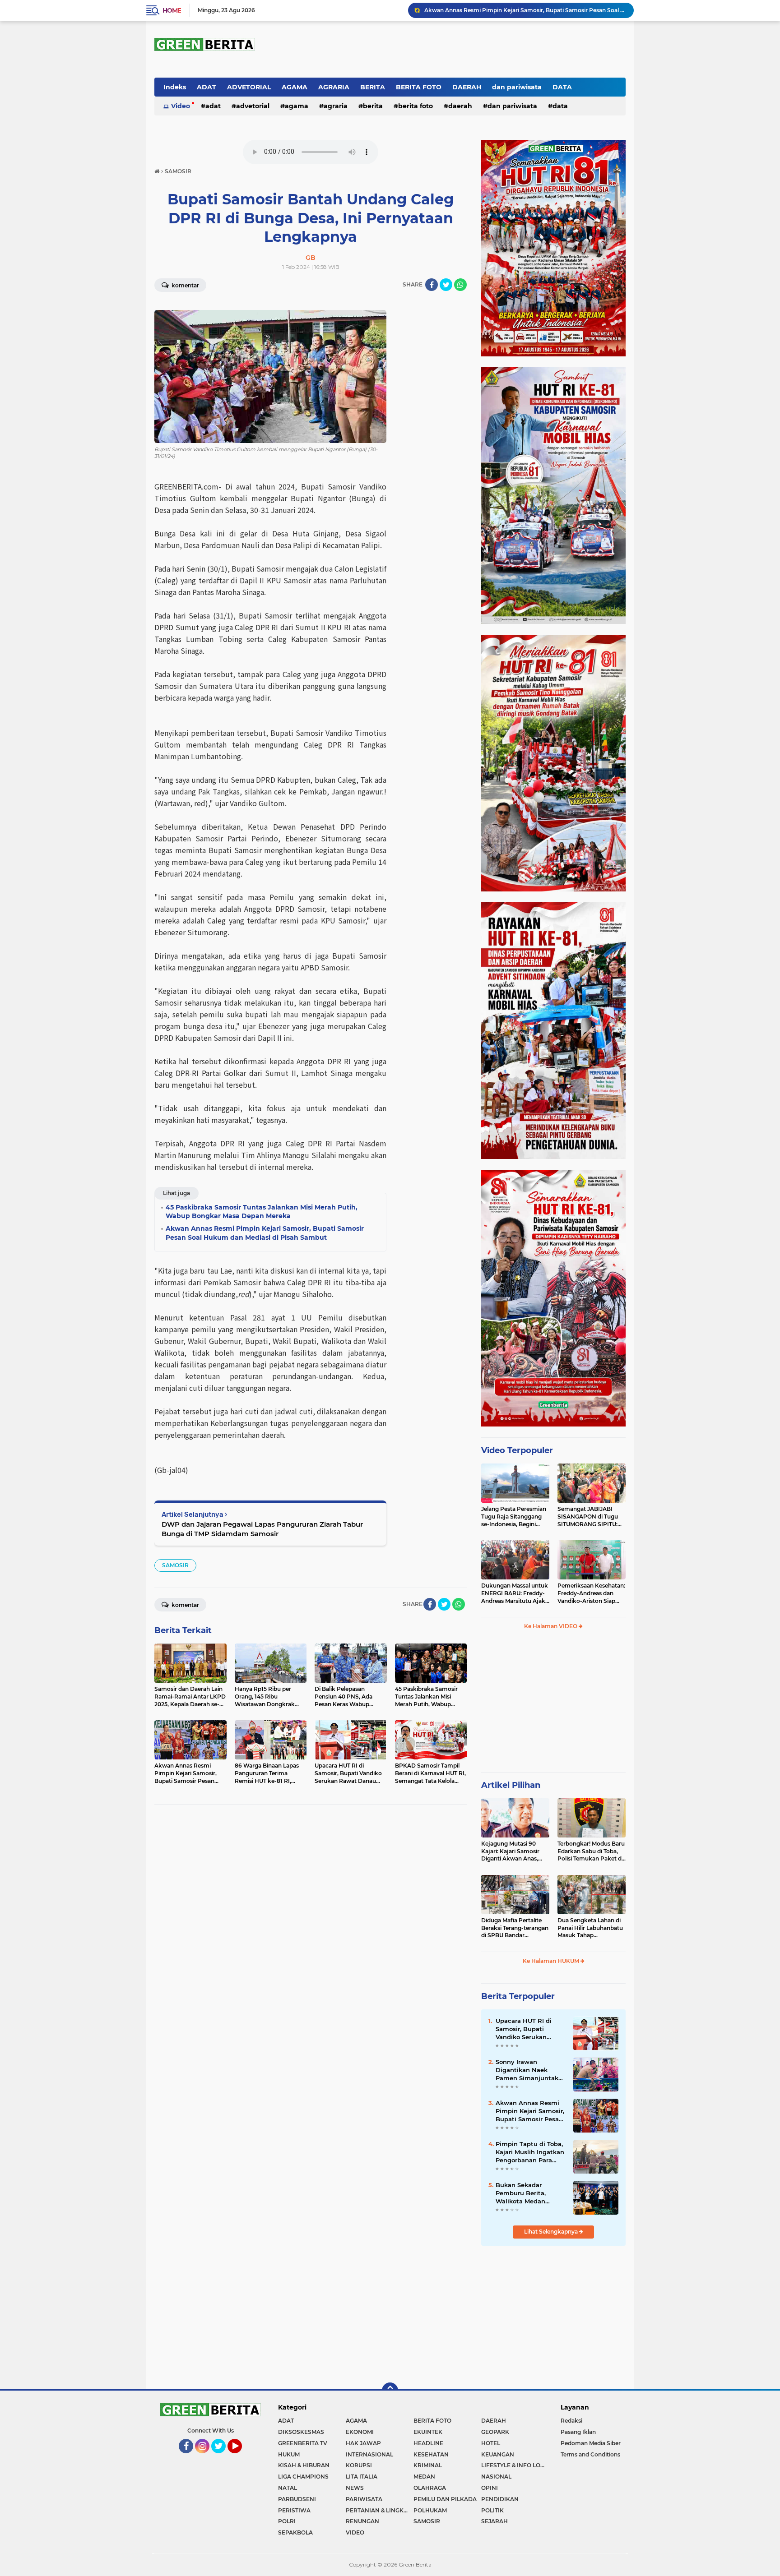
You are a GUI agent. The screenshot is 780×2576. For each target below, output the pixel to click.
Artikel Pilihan (511, 1785)
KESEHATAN (431, 2454)
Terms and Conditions (590, 2454)
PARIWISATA (364, 2499)
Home (172, 10)
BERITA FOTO (419, 87)
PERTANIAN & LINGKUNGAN (380, 2510)
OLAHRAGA (430, 2488)
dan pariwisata (517, 87)
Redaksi (571, 2421)
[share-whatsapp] (460, 285)
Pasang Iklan (578, 2432)
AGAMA (295, 87)
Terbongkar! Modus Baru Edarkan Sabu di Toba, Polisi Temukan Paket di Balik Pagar (591, 1851)
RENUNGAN (362, 2521)
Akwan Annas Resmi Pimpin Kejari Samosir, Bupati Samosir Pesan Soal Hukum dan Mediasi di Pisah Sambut (525, 10)
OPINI (490, 2488)
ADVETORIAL (249, 87)
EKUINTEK (428, 2432)
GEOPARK (495, 2432)
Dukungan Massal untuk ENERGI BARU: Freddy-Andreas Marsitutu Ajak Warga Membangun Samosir (515, 1593)
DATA (562, 87)
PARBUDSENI (297, 2499)
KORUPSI (359, 2465)
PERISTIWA (294, 2510)
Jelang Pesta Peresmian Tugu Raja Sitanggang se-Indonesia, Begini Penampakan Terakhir (514, 1517)
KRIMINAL (428, 2465)
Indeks (175, 87)
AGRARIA (334, 87)
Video (181, 106)
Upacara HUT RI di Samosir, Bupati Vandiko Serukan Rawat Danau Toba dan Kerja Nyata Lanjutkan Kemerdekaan (525, 2029)
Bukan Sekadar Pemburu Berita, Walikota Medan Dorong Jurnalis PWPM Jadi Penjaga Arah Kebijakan (531, 2193)
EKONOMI (360, 2432)
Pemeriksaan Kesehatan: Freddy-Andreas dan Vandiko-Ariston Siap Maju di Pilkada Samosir (591, 1593)
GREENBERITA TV (303, 2443)
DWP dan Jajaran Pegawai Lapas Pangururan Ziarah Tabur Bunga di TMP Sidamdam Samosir (262, 1529)
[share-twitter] (446, 285)
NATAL (288, 2488)
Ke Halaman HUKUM (552, 1961)
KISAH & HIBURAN (304, 2465)
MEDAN (424, 2477)
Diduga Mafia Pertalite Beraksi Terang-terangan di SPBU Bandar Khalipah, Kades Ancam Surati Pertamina (515, 1928)
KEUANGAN (498, 2454)
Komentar (185, 285)
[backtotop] (390, 2391)
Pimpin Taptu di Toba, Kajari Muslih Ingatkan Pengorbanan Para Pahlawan (530, 2152)
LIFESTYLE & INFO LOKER (515, 2465)
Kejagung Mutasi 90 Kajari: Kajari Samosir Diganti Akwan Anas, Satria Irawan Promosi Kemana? (512, 1851)
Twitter (222, 2457)
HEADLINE (428, 2443)
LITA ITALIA (362, 2477)
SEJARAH (494, 2521)
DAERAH (467, 87)
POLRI (287, 2521)
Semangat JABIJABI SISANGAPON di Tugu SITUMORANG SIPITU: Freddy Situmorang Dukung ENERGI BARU (589, 1517)
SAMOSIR (175, 1565)
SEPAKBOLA (295, 2532)
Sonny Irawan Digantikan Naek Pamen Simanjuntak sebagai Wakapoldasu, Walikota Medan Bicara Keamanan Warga (530, 2070)
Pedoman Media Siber (591, 2443)
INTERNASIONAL (369, 2454)
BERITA (373, 87)
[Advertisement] (553, 1705)
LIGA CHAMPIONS (303, 2477)
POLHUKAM (430, 2510)
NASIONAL (496, 2477)
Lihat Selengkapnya (552, 2232)
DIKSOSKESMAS (301, 2432)
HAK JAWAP (363, 2443)
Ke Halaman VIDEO (551, 1626)
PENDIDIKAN (500, 2499)
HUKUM (289, 2454)
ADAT (207, 87)
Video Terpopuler (517, 1450)
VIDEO (355, 2532)
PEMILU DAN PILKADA (445, 2499)
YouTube (241, 2457)
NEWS (355, 2488)
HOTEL (491, 2443)
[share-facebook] (432, 285)
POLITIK (492, 2510)
